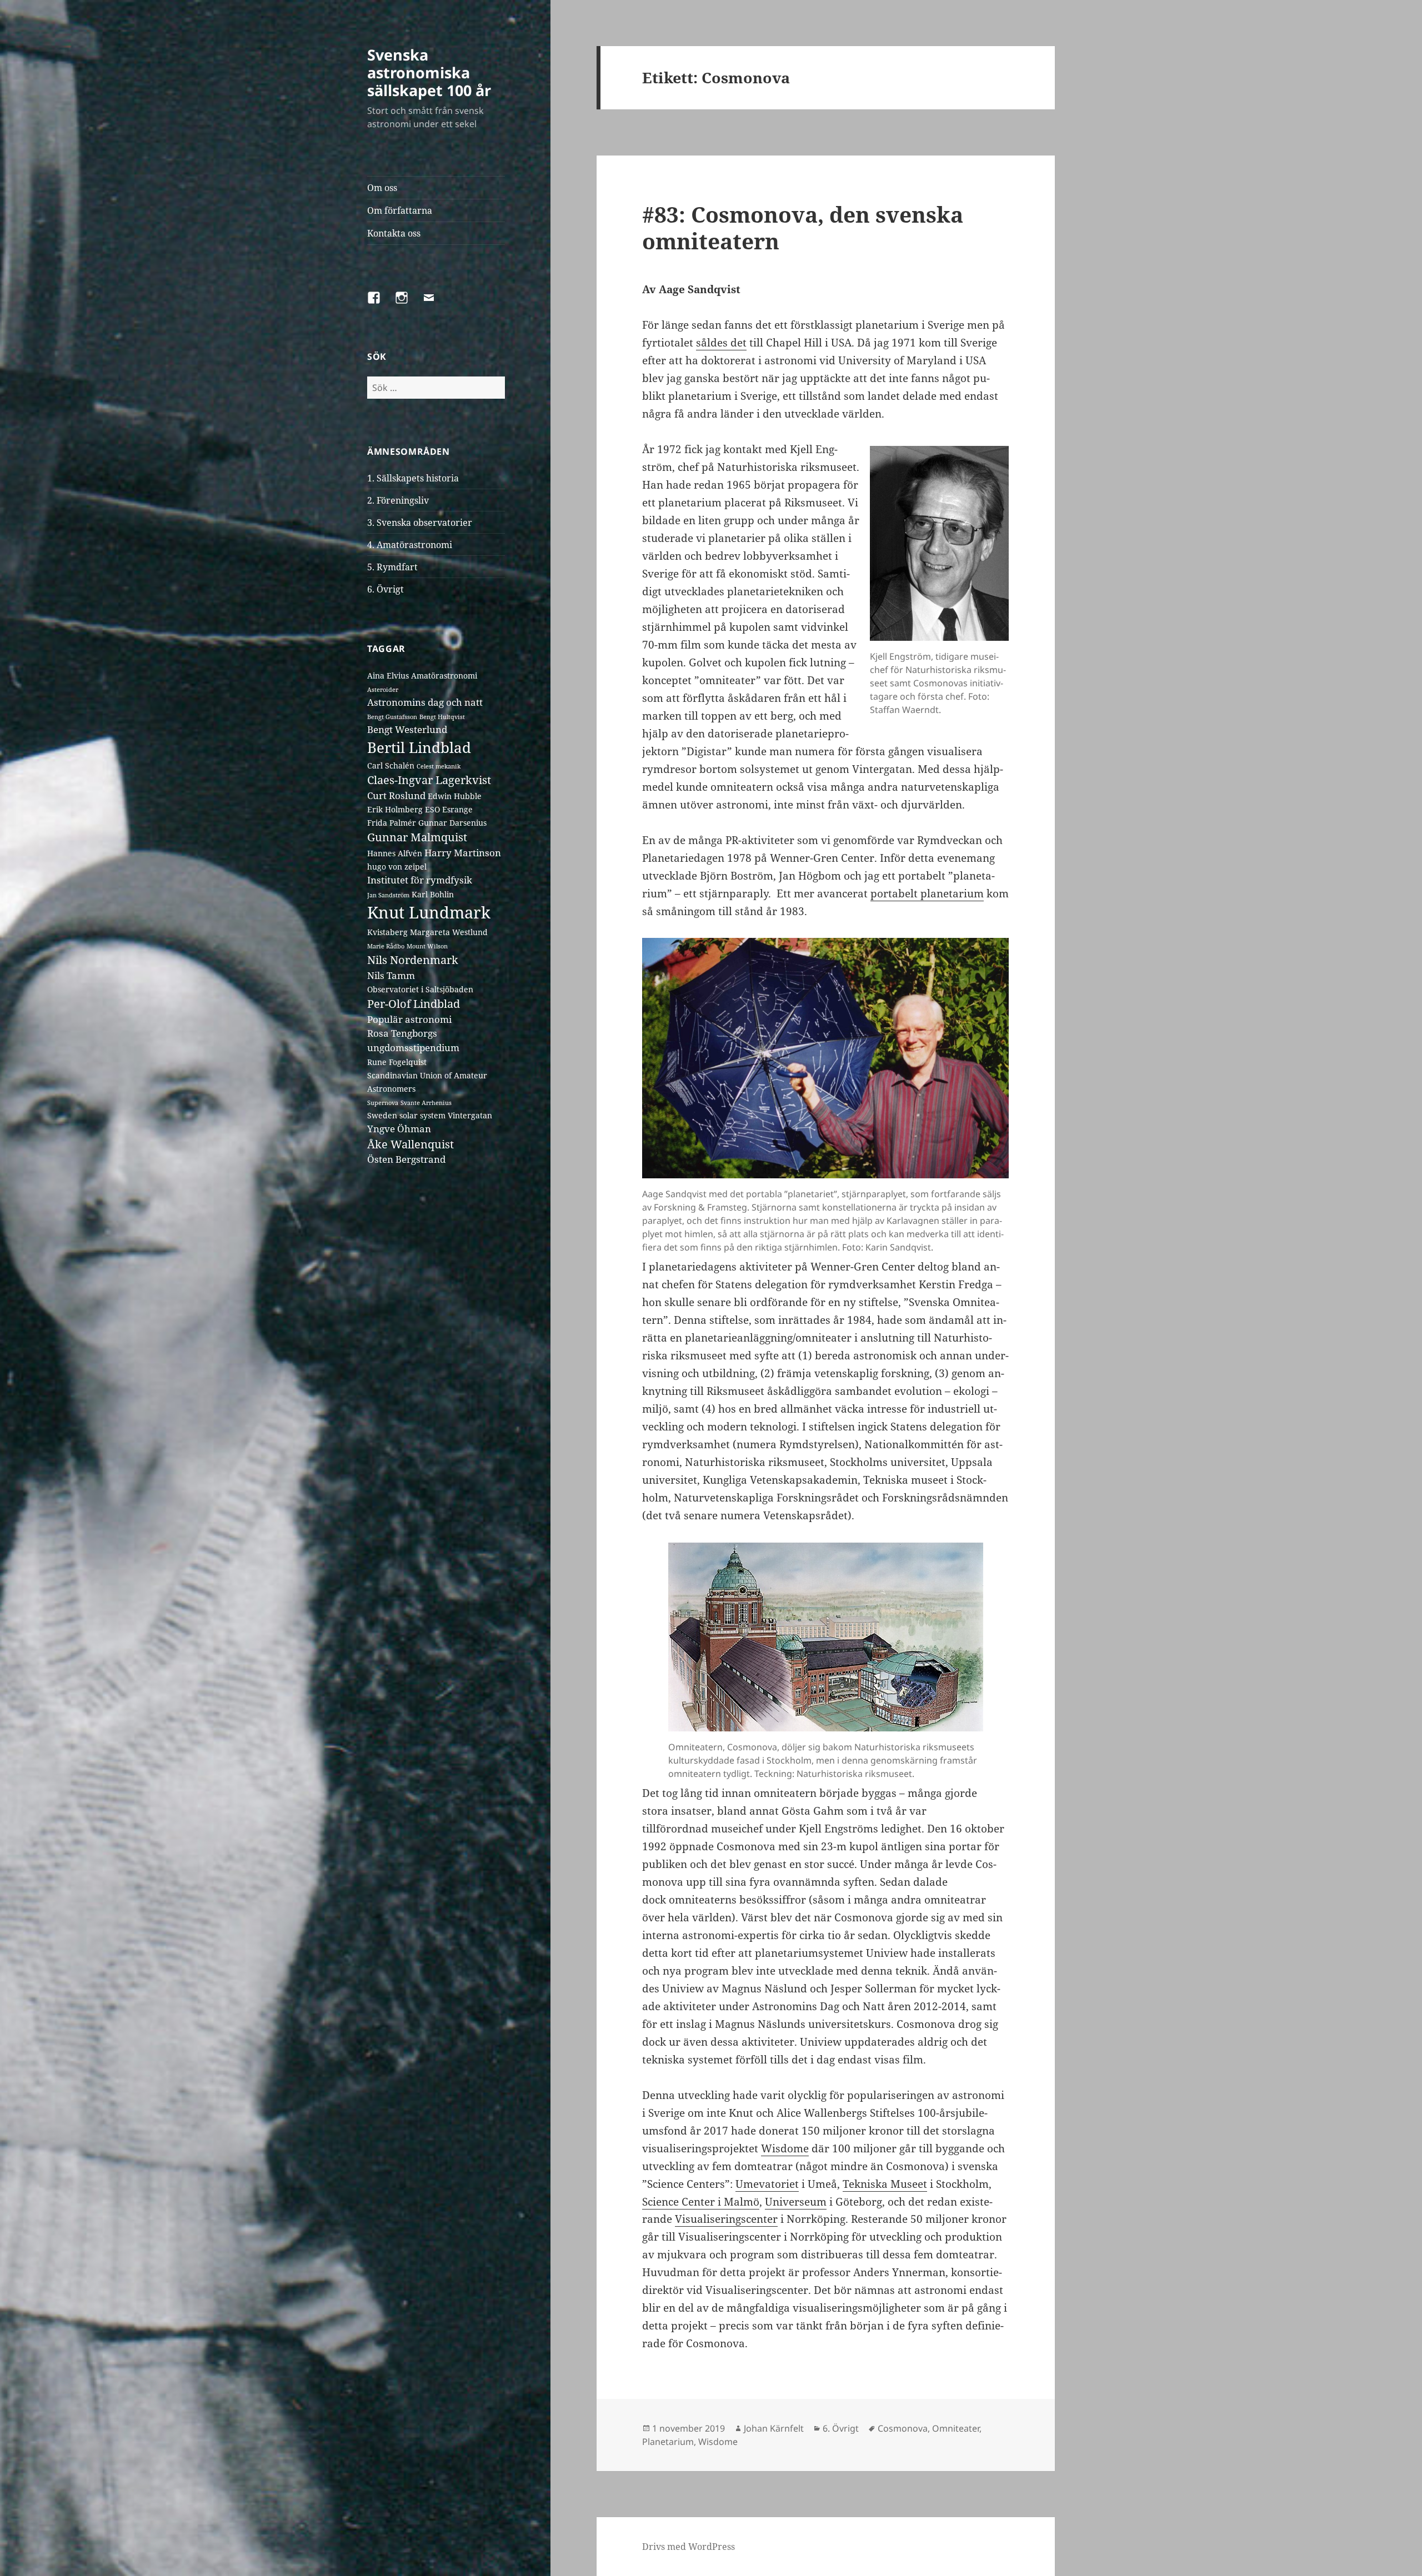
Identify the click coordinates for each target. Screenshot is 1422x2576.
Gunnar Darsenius (452, 823)
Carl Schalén (391, 765)
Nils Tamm (391, 975)
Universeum (796, 2202)
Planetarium (668, 2442)
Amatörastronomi (444, 676)
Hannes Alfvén (395, 853)
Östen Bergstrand (406, 1159)
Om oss (382, 188)
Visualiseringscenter (726, 2219)
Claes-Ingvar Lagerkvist (429, 780)
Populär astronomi (409, 1019)
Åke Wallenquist (410, 1144)
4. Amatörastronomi (410, 545)
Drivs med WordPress (689, 2547)
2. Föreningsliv (398, 500)
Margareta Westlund (449, 932)
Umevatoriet (767, 2184)
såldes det (721, 343)
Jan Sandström (388, 895)
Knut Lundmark (429, 912)
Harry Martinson (463, 853)
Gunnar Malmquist (417, 837)
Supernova (383, 1103)
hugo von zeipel (397, 867)
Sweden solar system (406, 1115)
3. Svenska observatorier (420, 523)
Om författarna (400, 210)
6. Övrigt (385, 589)
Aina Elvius (388, 676)
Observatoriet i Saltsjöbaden (420, 989)
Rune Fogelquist (397, 1062)
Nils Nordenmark (413, 960)
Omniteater (956, 2428)
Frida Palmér (392, 823)
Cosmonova (903, 2428)
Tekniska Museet (885, 2184)
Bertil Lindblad (419, 747)
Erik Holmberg (395, 809)
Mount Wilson (427, 946)
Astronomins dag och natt (425, 702)
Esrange (457, 809)
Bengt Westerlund (407, 729)
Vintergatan (470, 1115)
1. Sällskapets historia (413, 478)
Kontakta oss (394, 233)
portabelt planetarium (927, 893)
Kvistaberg (387, 932)
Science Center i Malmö (701, 2202)
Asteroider (383, 690)
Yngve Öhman (399, 1129)
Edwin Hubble (455, 796)
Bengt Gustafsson (392, 717)
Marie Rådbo (386, 946)
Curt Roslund (396, 795)
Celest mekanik (439, 766)
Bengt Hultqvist (442, 717)
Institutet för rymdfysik (420, 880)
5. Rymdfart (392, 567)
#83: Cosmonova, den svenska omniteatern (803, 227)
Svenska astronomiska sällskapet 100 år (429, 72)
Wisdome (785, 2148)
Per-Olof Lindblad (414, 1004)
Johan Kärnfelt (774, 2428)
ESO (432, 809)
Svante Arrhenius (426, 1103)
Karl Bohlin (433, 894)
